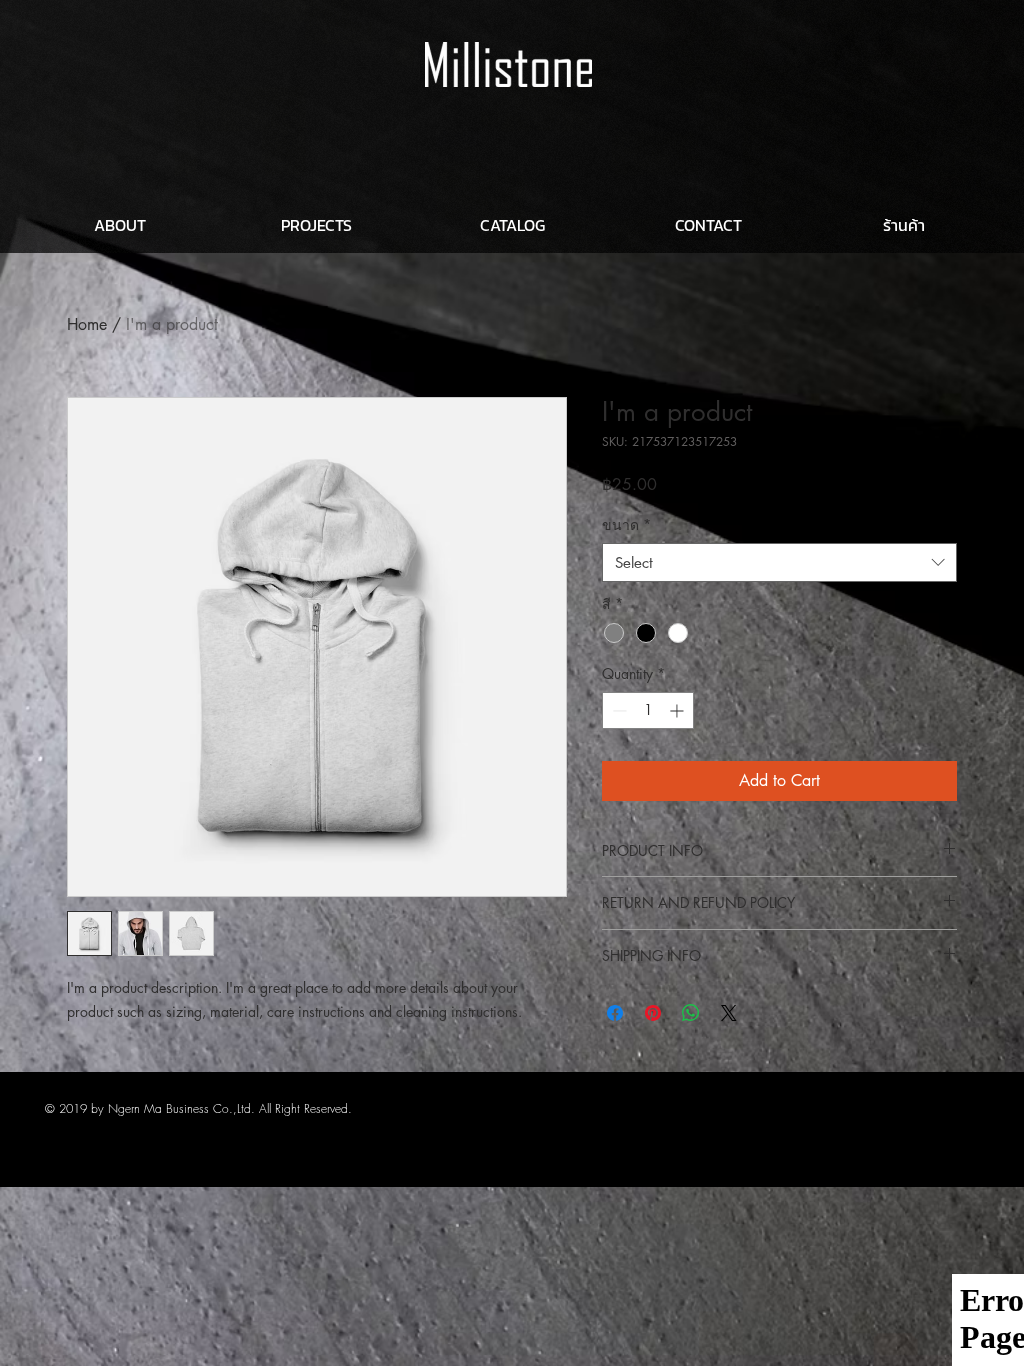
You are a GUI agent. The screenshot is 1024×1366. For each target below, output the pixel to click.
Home (87, 324)
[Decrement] (617, 710)
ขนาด (626, 524)
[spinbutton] (648, 710)
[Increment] (678, 710)
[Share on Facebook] (615, 1013)
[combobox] (779, 562)
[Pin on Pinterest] (653, 1013)
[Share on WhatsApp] (691, 1013)
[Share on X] (729, 1013)
